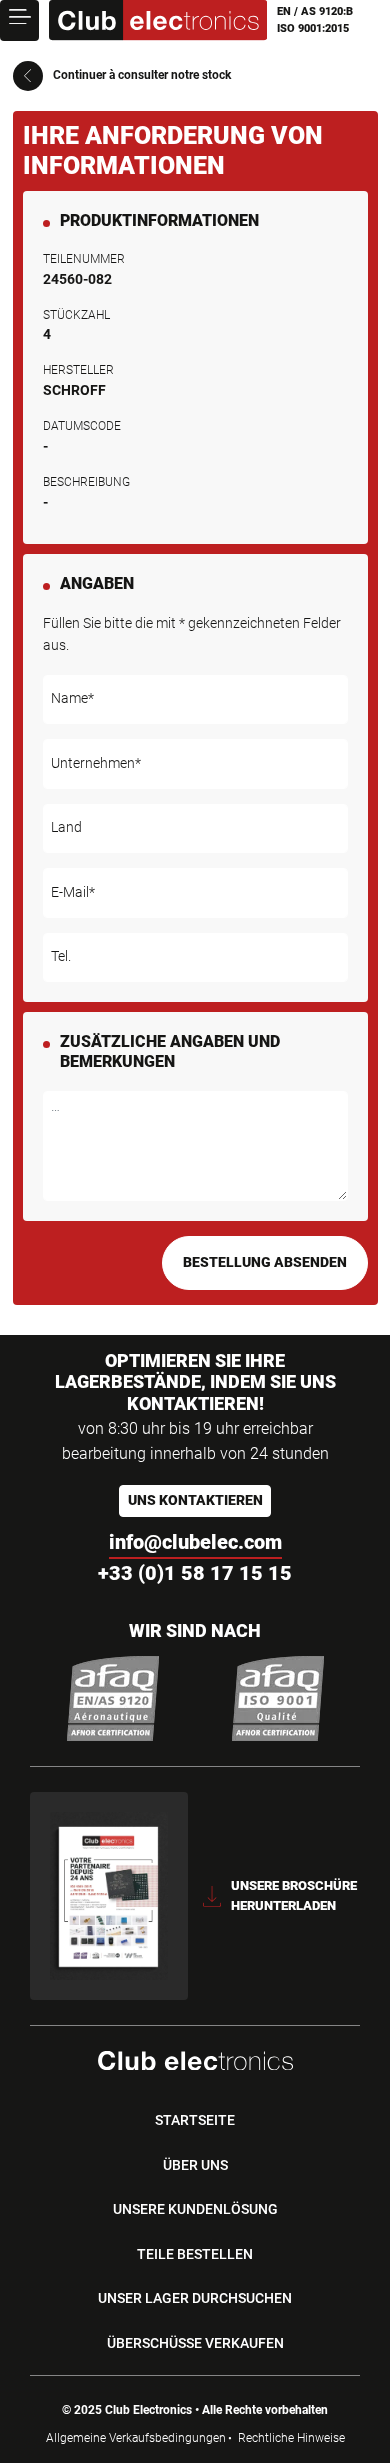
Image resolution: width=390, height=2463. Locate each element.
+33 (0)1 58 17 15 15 (195, 1573)
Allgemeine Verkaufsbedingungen (136, 2438)
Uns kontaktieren (195, 1500)
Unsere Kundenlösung (195, 2209)
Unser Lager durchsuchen (195, 2298)
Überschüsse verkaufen (195, 2343)
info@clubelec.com (195, 1542)
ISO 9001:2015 (313, 28)
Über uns (195, 2165)
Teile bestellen (195, 2254)
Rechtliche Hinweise (291, 2438)
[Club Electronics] (158, 20)
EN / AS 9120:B (315, 11)
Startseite (195, 2120)
